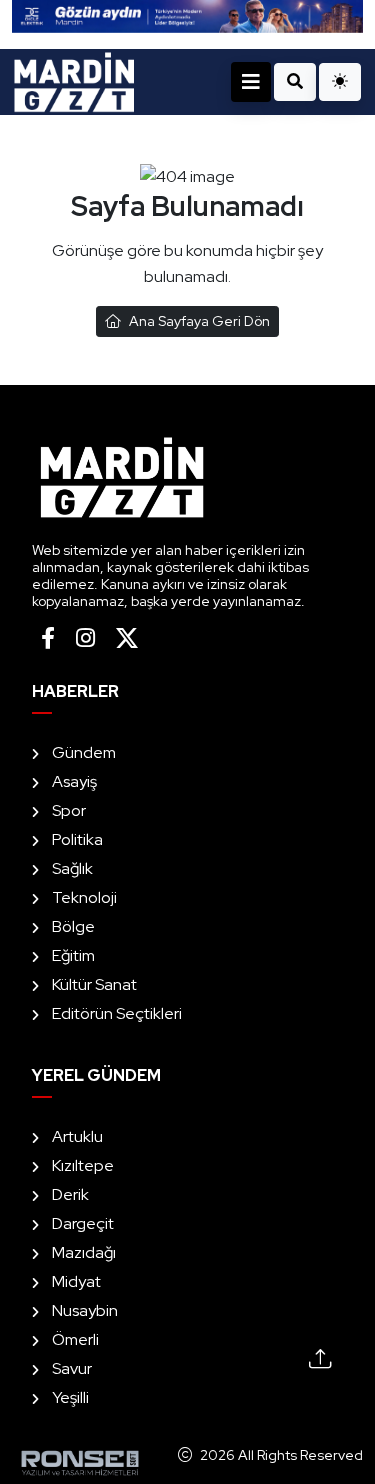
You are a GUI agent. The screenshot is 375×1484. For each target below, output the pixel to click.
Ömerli (75, 1339)
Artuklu (77, 1136)
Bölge (73, 926)
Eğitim (73, 955)
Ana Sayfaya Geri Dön (199, 321)
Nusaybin (85, 1310)
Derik (70, 1194)
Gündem (84, 752)
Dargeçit (83, 1223)
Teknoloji (84, 897)
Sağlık (72, 868)
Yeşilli (70, 1397)
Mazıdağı (84, 1252)
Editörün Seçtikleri (117, 1013)
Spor (69, 810)
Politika (77, 839)
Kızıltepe (83, 1165)
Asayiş (74, 781)
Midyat (76, 1281)
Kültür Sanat (94, 984)
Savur (72, 1368)
